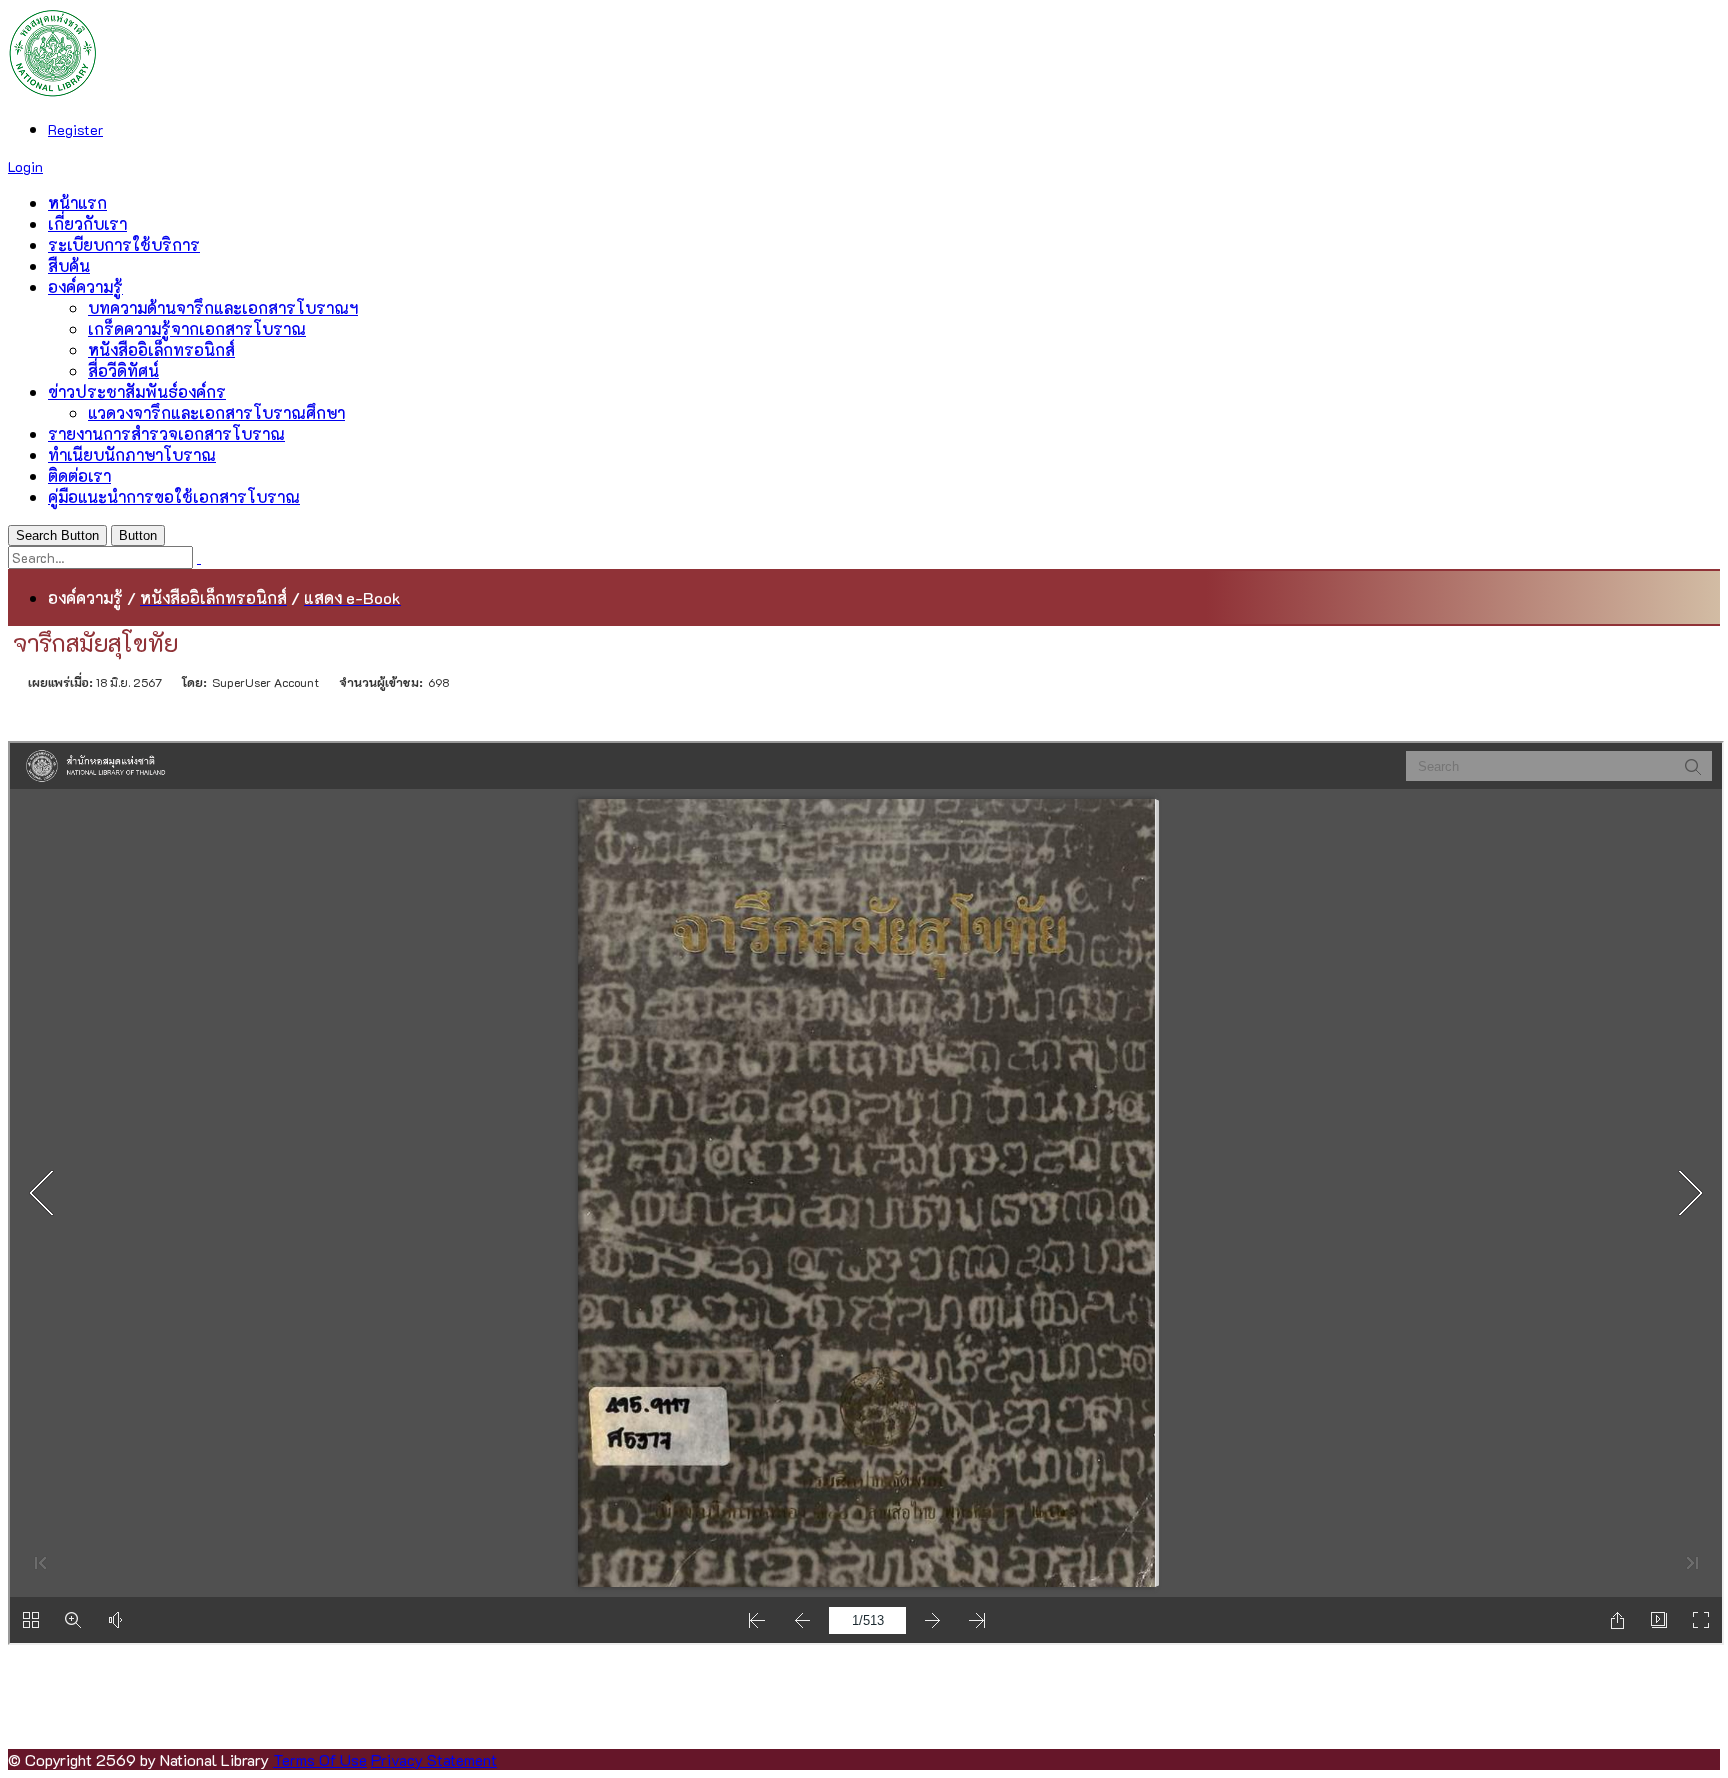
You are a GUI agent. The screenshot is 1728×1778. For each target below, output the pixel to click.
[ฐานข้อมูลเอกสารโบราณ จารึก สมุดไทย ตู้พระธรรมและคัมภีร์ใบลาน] (53, 91)
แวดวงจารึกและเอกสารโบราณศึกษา (216, 412)
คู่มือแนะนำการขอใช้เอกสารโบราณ (174, 496)
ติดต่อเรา (79, 475)
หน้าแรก (77, 202)
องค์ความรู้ (85, 286)
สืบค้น (69, 265)
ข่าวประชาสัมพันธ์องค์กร (137, 391)
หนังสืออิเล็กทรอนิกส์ (161, 349)
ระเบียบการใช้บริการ (124, 244)
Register (75, 129)
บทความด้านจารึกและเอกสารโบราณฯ (223, 307)
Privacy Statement (434, 1759)
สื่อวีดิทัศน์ (123, 370)
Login (25, 166)
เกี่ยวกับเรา (87, 223)
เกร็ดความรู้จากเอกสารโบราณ (197, 328)
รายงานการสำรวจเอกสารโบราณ (166, 433)
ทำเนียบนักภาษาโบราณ (132, 454)
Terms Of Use (320, 1759)
